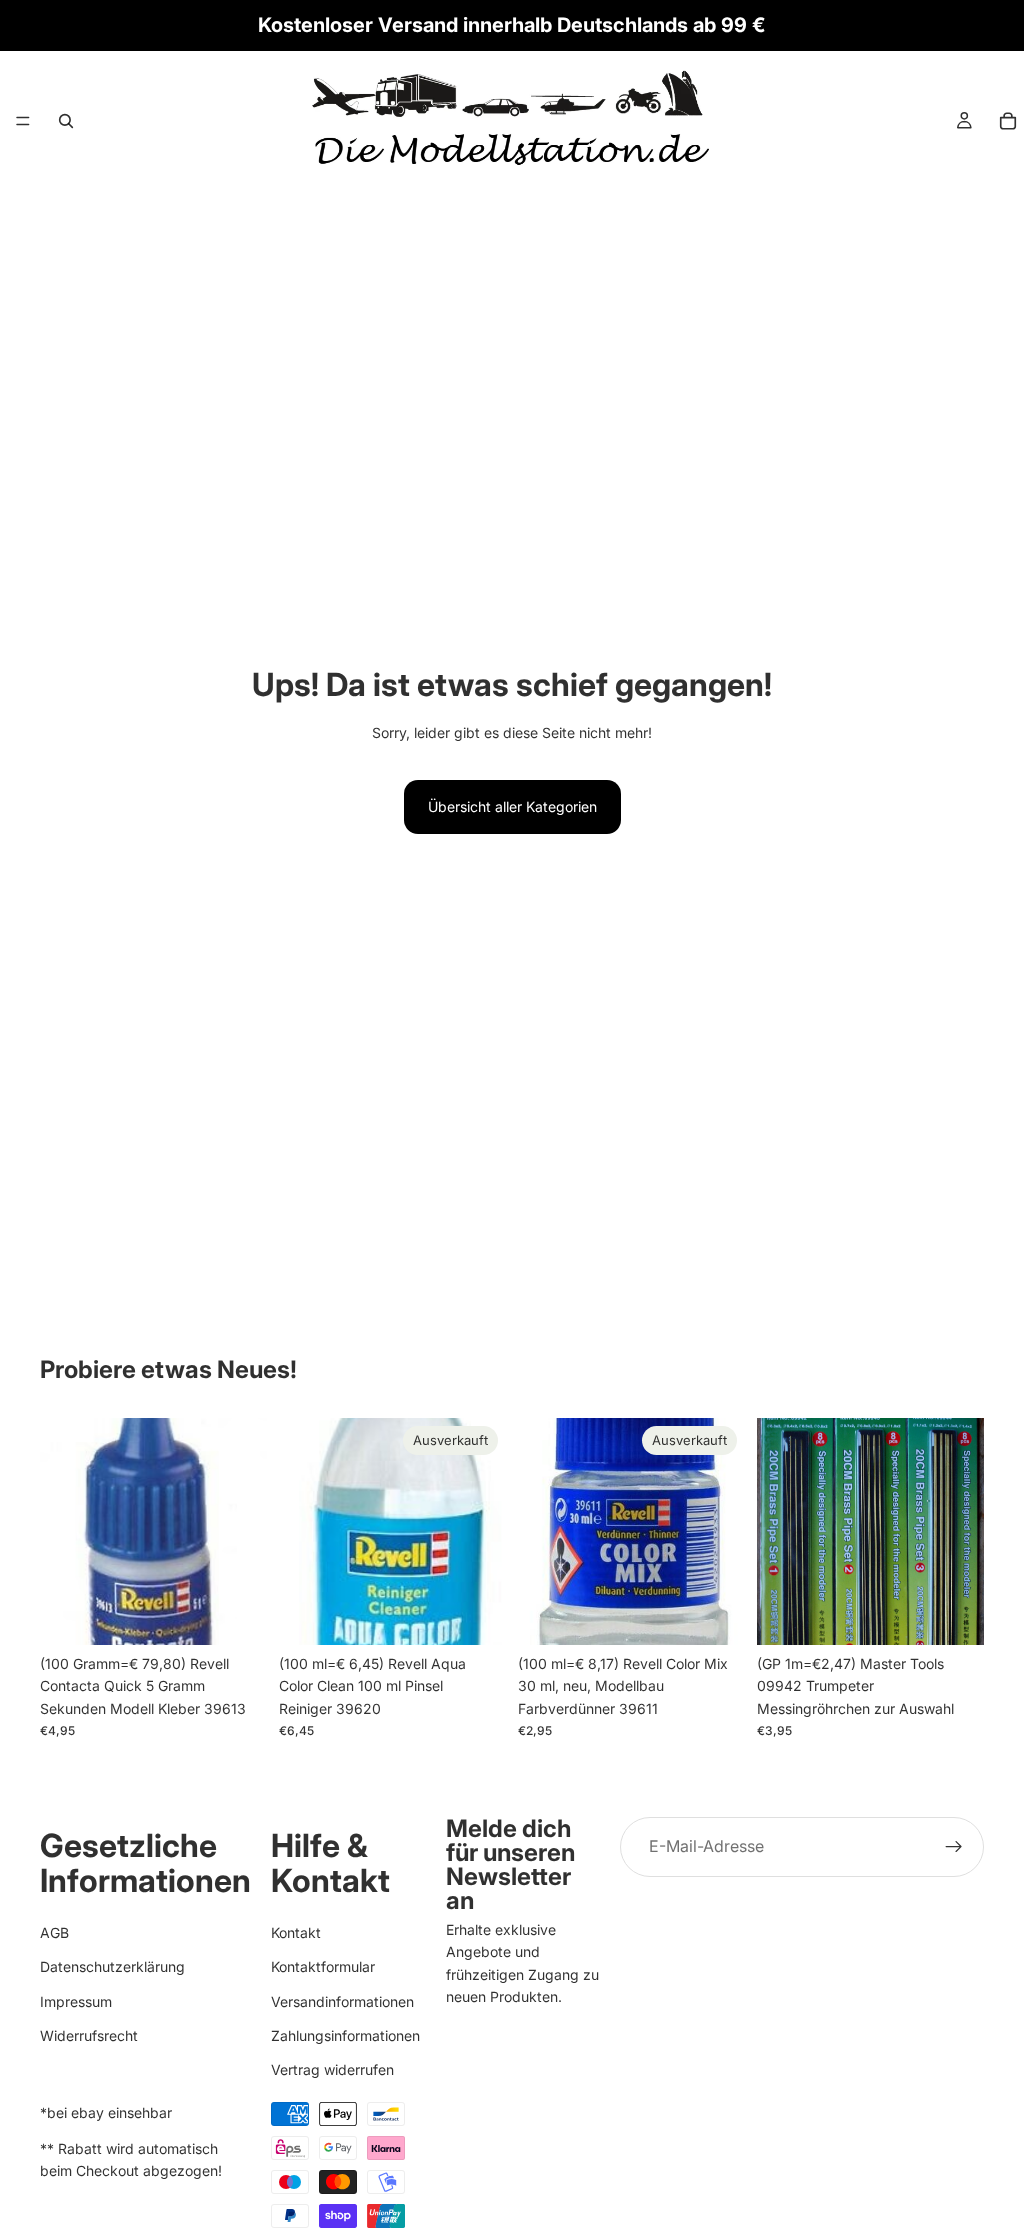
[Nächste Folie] (962, 1532)
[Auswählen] (953, 1614)
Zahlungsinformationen (345, 2034)
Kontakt (296, 1931)
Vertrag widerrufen (332, 2069)
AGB (54, 1931)
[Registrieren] (954, 1847)
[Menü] (23, 121)
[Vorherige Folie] (779, 1532)
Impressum (76, 2000)
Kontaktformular (323, 1966)
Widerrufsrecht (89, 2034)
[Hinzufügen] (236, 1614)
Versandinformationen (342, 2000)
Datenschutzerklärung (112, 1966)
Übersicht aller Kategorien (512, 806)
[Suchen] (66, 121)
